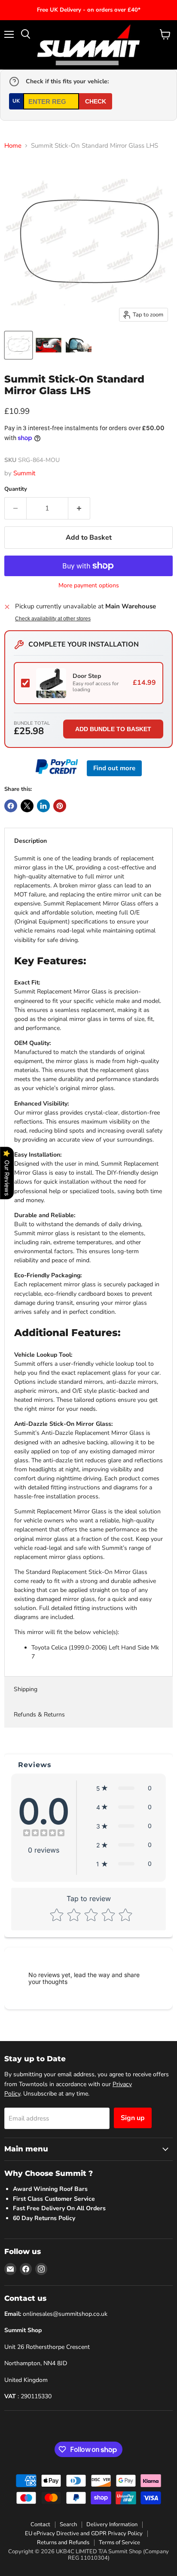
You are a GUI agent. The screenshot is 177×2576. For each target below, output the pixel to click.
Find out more (114, 768)
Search (68, 2524)
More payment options (89, 586)
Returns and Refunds (63, 2543)
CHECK (96, 101)
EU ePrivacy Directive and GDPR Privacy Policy (84, 2533)
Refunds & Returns (39, 1715)
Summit (24, 473)
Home (13, 146)
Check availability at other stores (53, 619)
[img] (44, 1834)
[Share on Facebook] (11, 806)
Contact (40, 2524)
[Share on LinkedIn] (43, 806)
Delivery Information (112, 2524)
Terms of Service (119, 2543)
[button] (124, 1788)
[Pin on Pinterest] (60, 806)
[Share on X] (27, 806)
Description (31, 841)
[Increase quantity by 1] (79, 508)
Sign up (133, 2118)
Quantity (16, 489)
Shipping (26, 1689)
